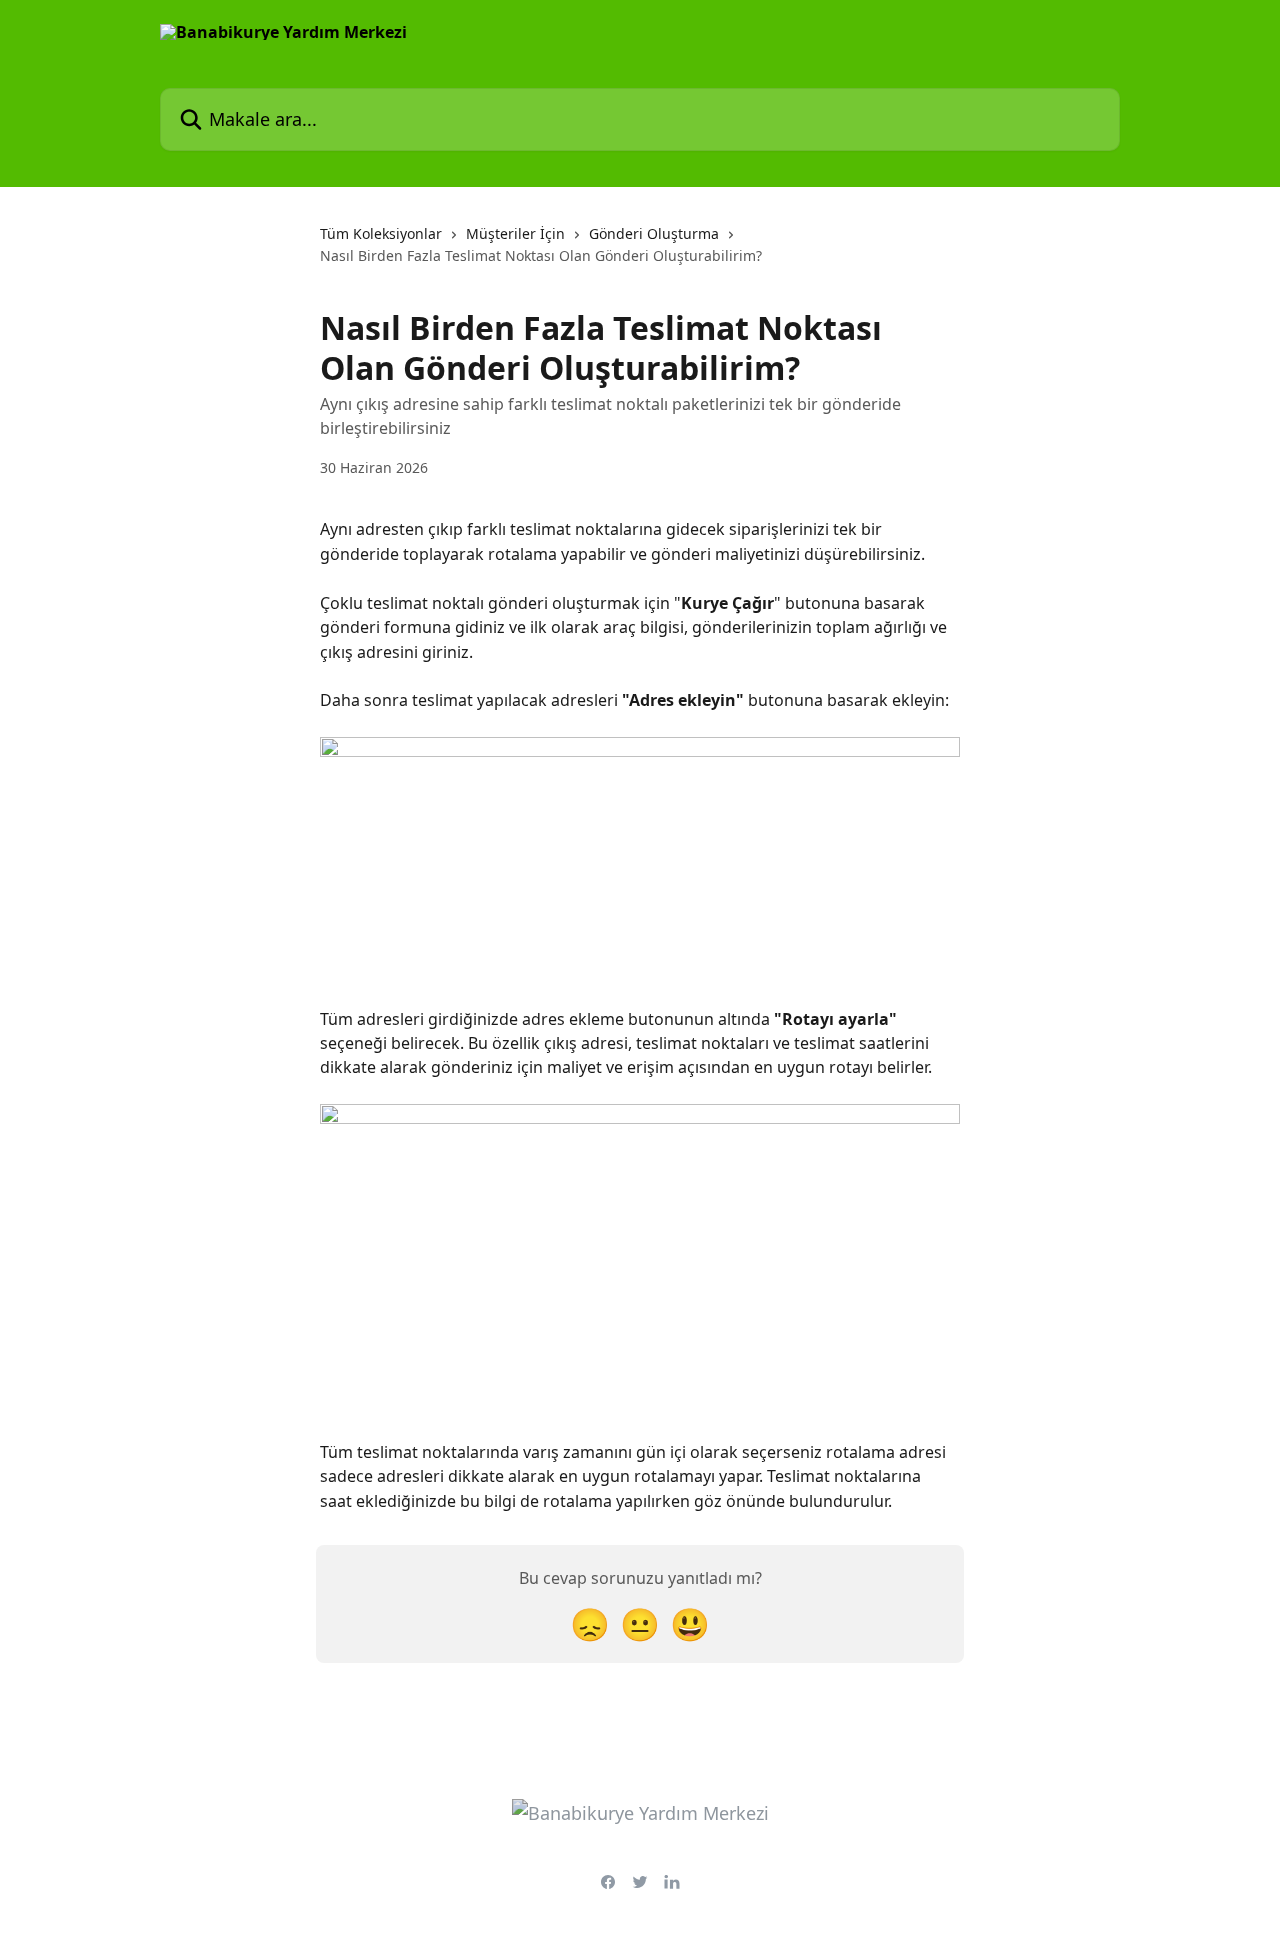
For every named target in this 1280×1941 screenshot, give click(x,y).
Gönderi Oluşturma (654, 233)
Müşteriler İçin (515, 233)
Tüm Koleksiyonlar (381, 233)
